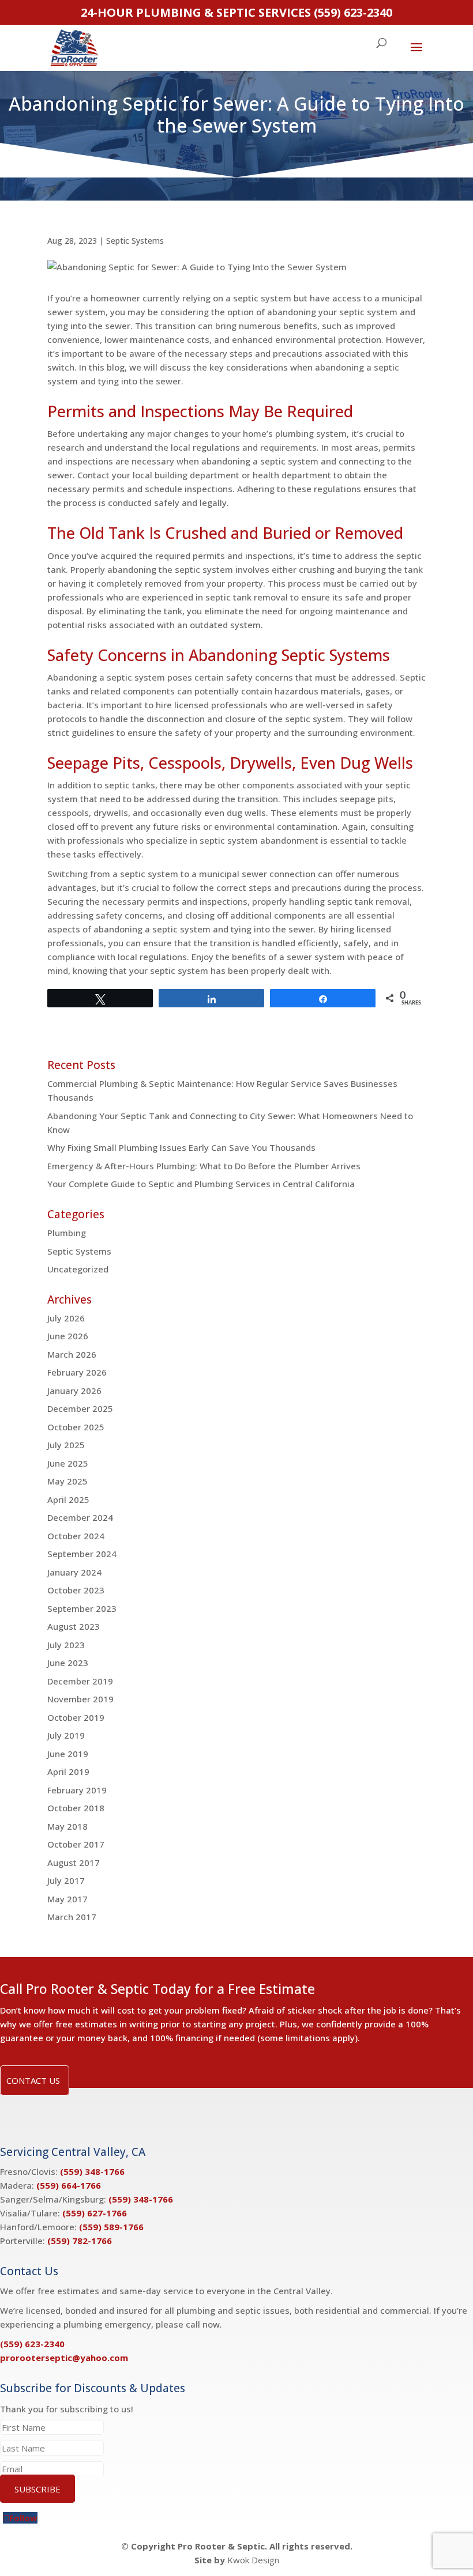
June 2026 (68, 1336)
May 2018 (67, 1826)
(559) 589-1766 (111, 2227)
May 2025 (67, 1481)
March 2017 (72, 1917)
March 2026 (72, 1354)
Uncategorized (78, 1269)
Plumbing (67, 1233)
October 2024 (76, 1536)
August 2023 (74, 1626)
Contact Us (33, 2080)
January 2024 (74, 1572)
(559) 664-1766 (69, 2185)
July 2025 (66, 1445)
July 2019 (66, 1735)
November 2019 (80, 1699)
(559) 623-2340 (353, 12)
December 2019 (80, 1681)
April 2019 (68, 1772)
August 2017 (74, 1863)
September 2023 (82, 1608)
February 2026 (77, 1372)
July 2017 (66, 1880)
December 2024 (80, 1517)
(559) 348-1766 (92, 2171)
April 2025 (68, 1499)
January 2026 (74, 1391)
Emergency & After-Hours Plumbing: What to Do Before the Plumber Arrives (204, 1166)
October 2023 (76, 1590)
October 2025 (76, 1427)
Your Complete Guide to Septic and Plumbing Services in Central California (201, 1184)
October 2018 (76, 1808)
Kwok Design (253, 2560)
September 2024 (82, 1554)
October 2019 (76, 1717)
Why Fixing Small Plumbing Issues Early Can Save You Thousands (181, 1147)
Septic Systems (135, 241)
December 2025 (80, 1408)
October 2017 (76, 1844)
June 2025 (68, 1463)
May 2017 (67, 1899)
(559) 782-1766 (80, 2241)
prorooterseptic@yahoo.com (64, 2358)
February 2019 (77, 1790)
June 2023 (68, 1663)
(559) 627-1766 (95, 2213)
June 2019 (68, 1754)
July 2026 (66, 1318)
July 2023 (66, 1645)
